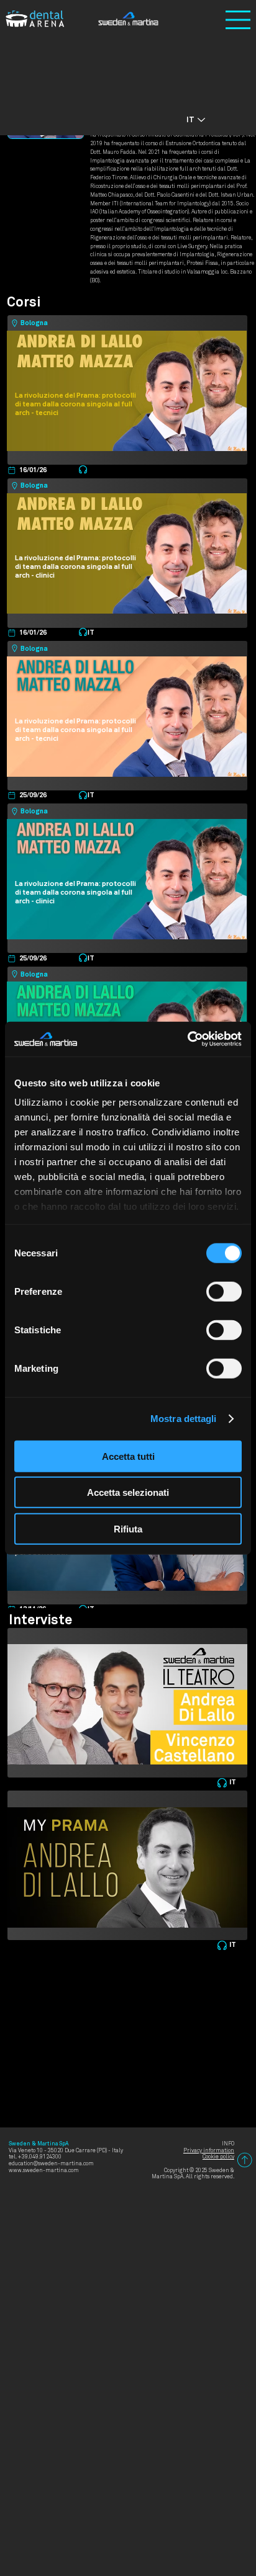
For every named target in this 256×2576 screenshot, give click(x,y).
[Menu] (238, 20)
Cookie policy (218, 2157)
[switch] (224, 1291)
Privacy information (209, 2151)
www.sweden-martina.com (44, 2171)
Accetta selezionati (128, 1492)
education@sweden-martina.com (51, 2164)
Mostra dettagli (184, 1419)
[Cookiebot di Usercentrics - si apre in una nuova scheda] (187, 1039)
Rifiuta (128, 1528)
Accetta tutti (128, 1456)
